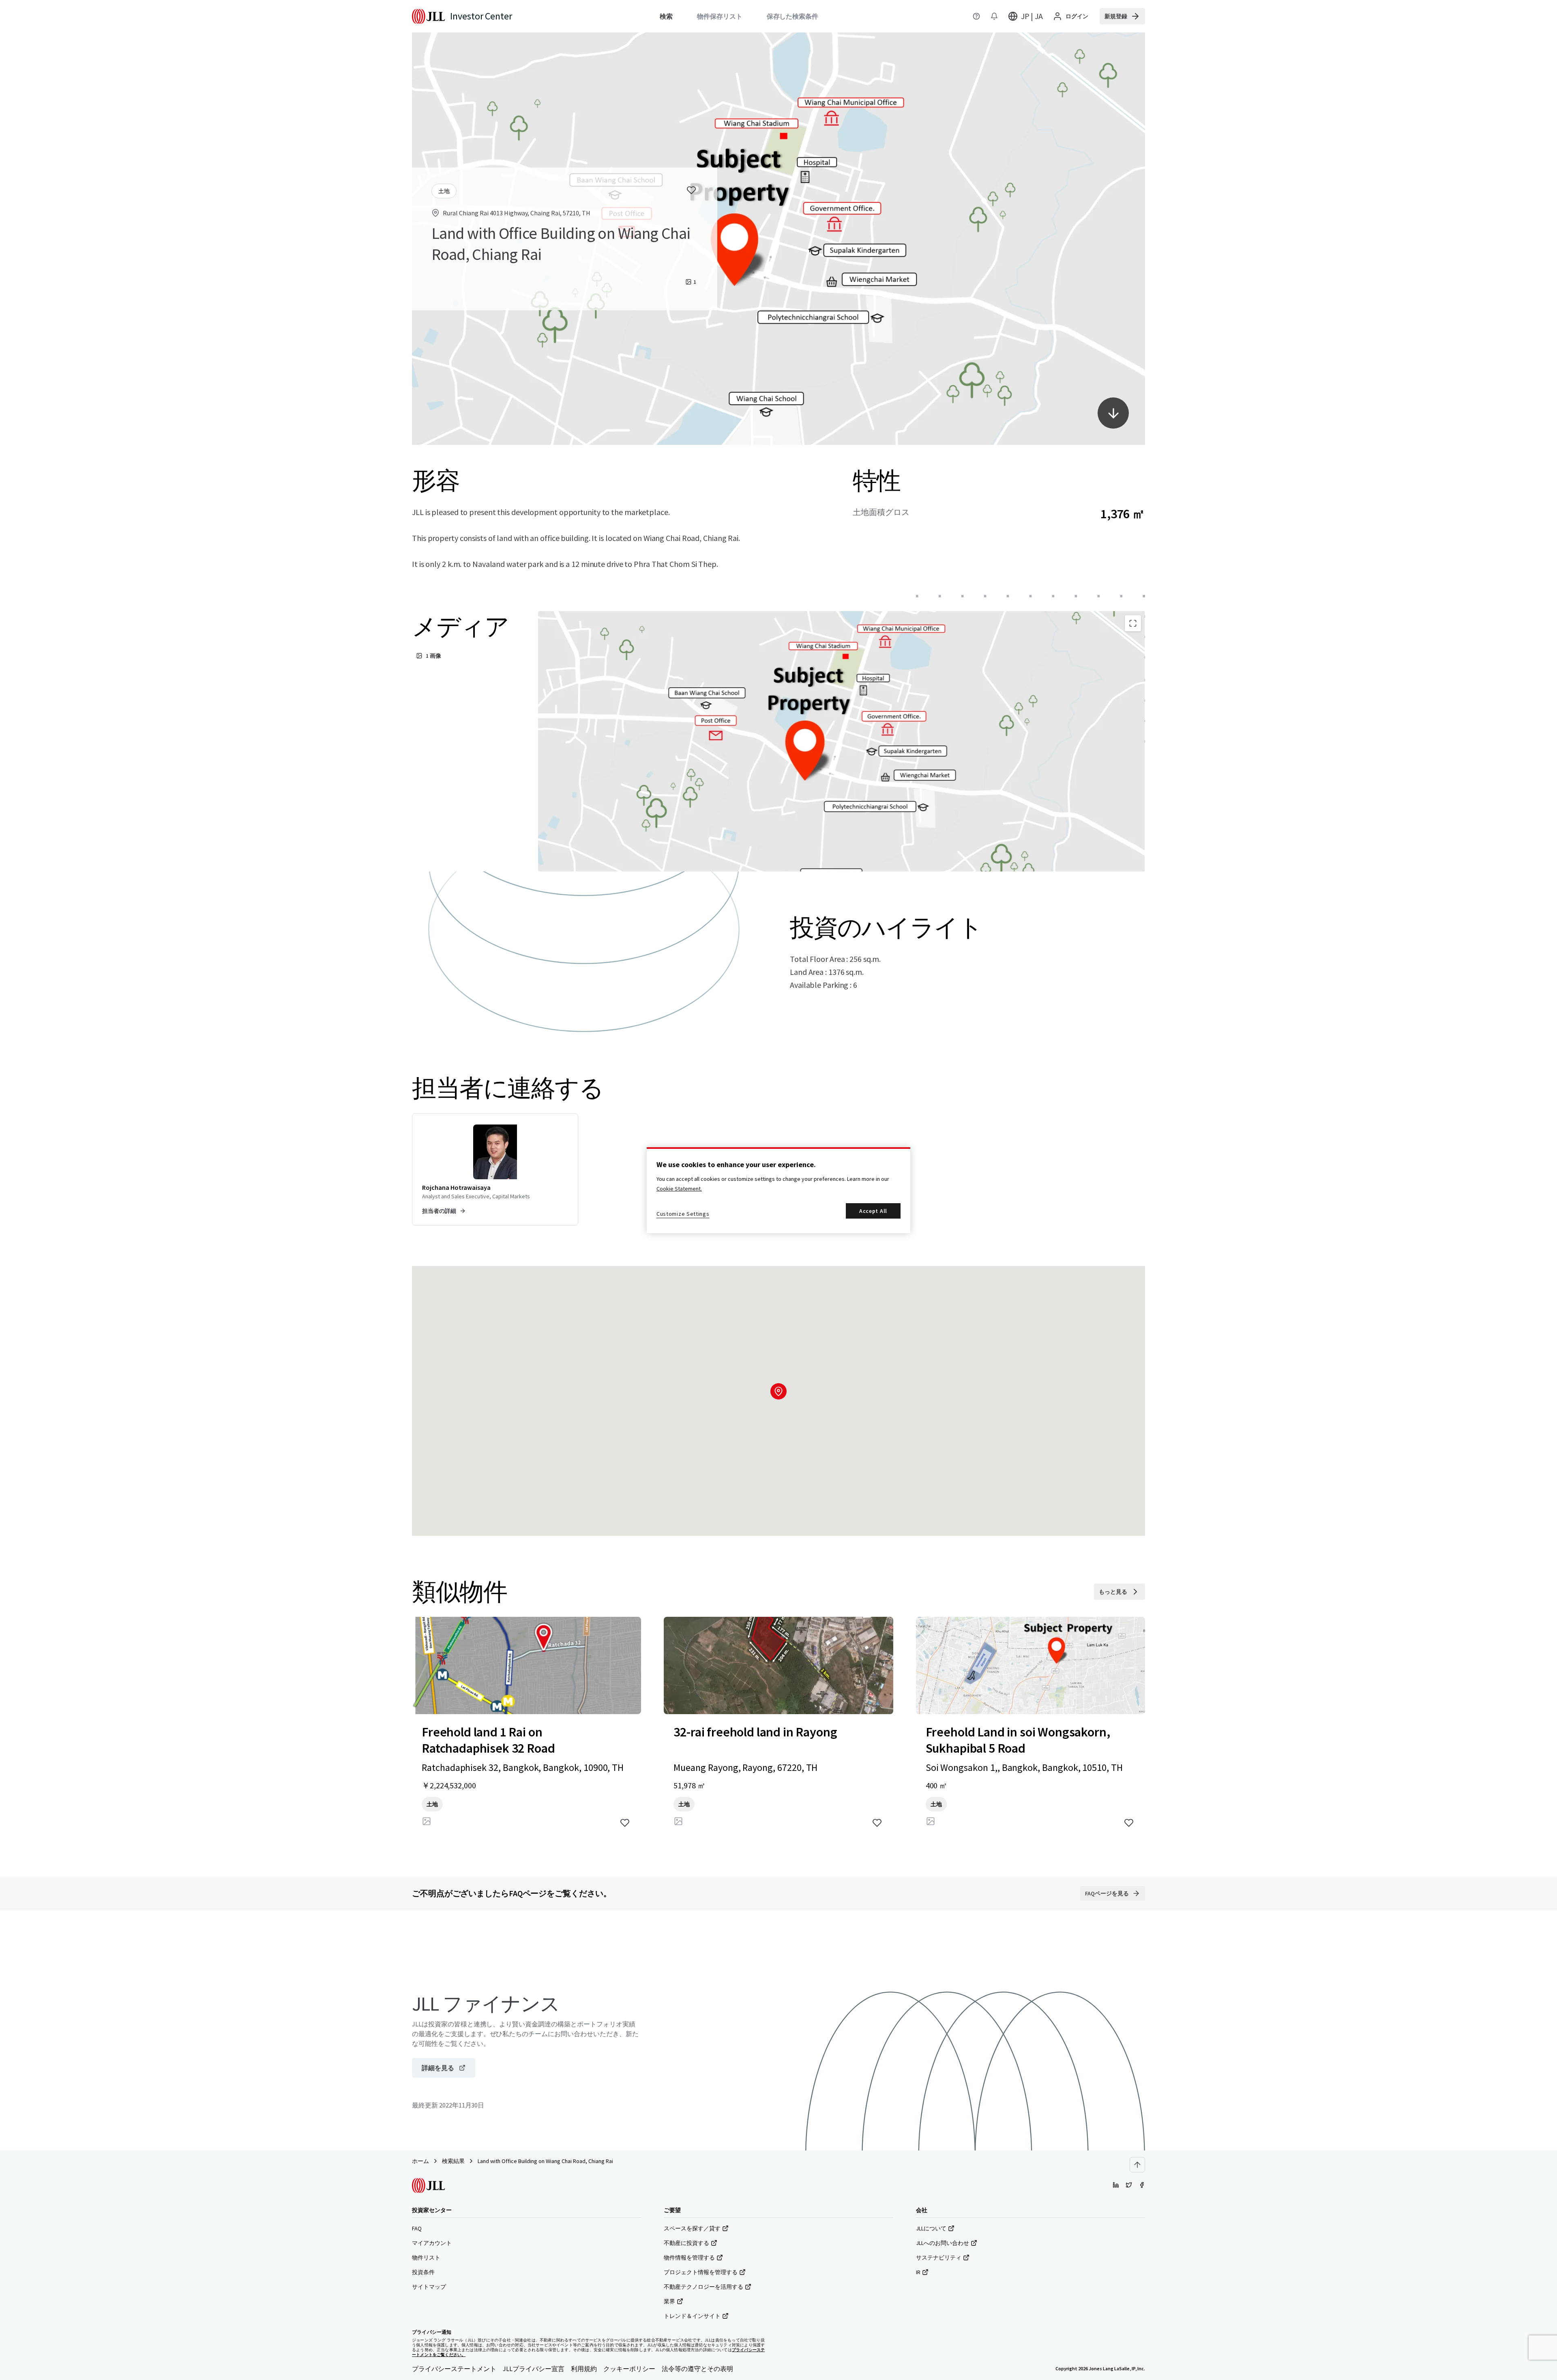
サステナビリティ (939, 2258)
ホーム (420, 2161)
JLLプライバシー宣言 (534, 2369)
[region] (778, 1190)
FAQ (417, 2228)
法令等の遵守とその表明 (697, 2369)
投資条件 (423, 2272)
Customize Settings (683, 1214)
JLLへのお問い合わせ (943, 2243)
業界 (669, 2301)
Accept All (873, 1211)
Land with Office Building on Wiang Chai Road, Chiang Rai (545, 2161)
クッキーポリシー (629, 2369)
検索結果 (453, 2161)
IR (918, 2272)
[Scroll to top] (1137, 2165)
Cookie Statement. (679, 1189)
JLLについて (931, 2228)
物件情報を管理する (689, 2258)
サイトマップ (429, 2287)
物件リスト (426, 2258)
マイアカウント (432, 2243)
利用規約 (584, 2369)
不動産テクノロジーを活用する (703, 2287)
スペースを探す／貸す (692, 2228)
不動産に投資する (686, 2243)
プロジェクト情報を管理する (701, 2272)
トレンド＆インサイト (692, 2316)
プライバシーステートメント (454, 2369)
